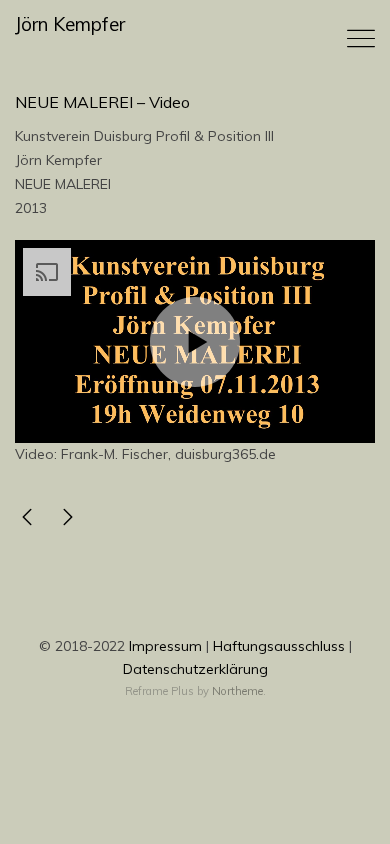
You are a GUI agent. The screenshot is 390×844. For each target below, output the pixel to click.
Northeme (237, 691)
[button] (195, 342)
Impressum (165, 646)
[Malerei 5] (27, 521)
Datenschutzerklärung (195, 669)
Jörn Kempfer (70, 24)
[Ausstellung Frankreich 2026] (68, 521)
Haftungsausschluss (279, 646)
